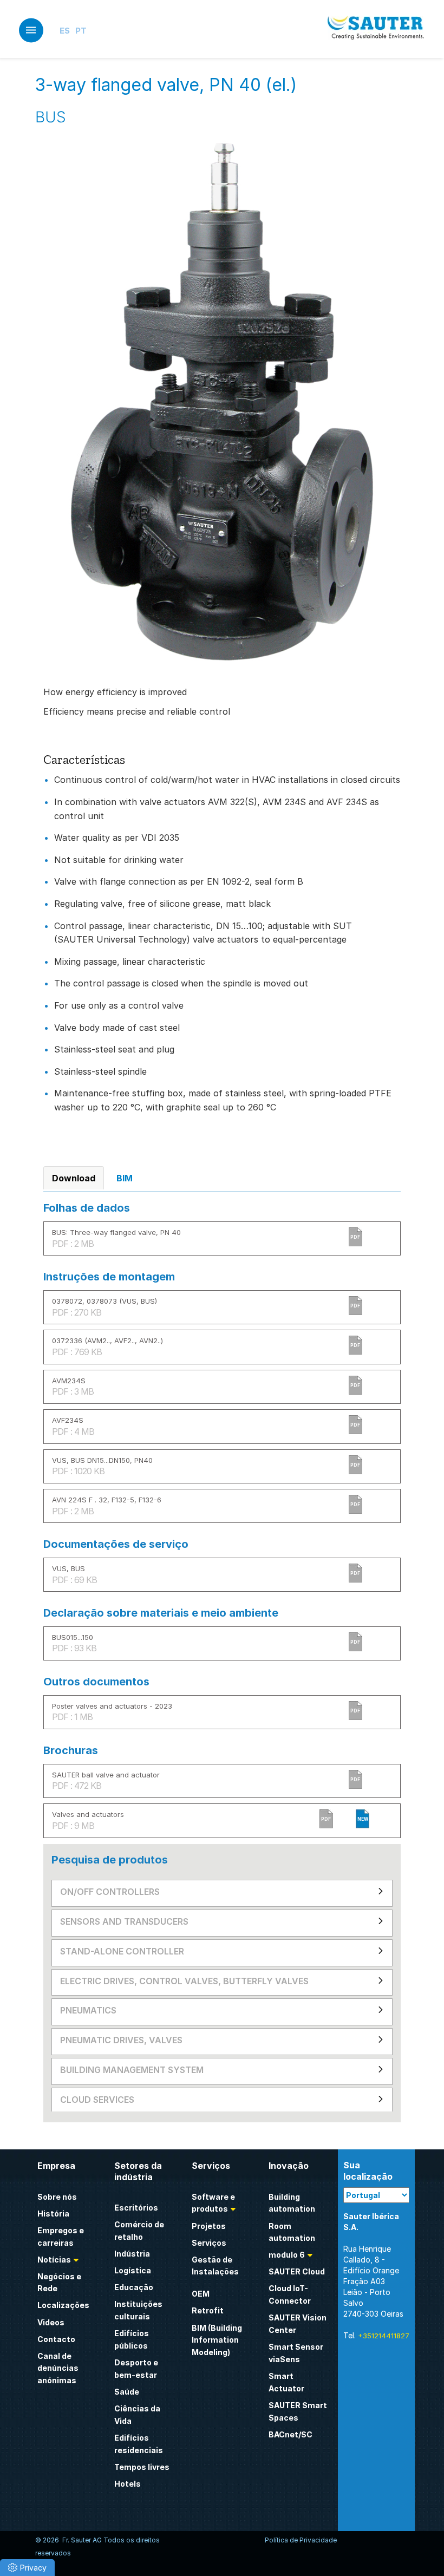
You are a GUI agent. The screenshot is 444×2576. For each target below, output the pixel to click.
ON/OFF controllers (110, 1892)
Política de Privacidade (301, 2540)
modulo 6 (287, 2255)
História (53, 2214)
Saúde (127, 2392)
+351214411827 (384, 2336)
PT (81, 31)
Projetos (209, 2226)
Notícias (54, 2260)
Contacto (56, 2339)
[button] (27, 2568)
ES (65, 31)
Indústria (132, 2254)
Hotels (128, 2484)
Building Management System (132, 2070)
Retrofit (208, 2310)
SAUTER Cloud (297, 2271)
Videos (51, 2322)
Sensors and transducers (124, 1921)
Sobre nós (57, 2197)
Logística (133, 2270)
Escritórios (136, 2208)
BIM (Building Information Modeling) (217, 2340)
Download (74, 1178)
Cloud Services (97, 2100)
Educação (134, 2287)
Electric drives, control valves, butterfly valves (184, 1981)
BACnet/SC (290, 2434)
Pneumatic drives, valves (121, 2040)
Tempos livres (142, 2467)
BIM (125, 1178)
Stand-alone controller (122, 1951)
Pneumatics (88, 2010)
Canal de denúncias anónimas (58, 2368)
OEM (201, 2294)
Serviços (209, 2243)
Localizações (63, 2305)
